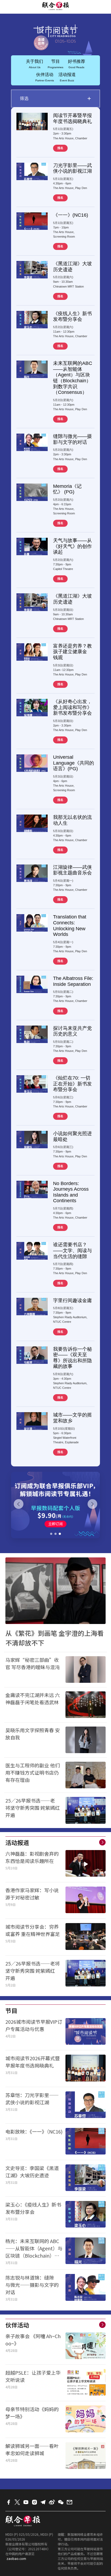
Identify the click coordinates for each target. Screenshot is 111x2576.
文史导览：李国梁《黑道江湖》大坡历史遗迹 (32, 2172)
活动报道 (67, 77)
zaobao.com (16, 2558)
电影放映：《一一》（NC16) (34, 2131)
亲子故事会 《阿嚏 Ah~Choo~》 (33, 2340)
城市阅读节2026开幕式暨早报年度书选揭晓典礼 (33, 2062)
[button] (51, 1534)
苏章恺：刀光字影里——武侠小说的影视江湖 (32, 2099)
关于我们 (34, 64)
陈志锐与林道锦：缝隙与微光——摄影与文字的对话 (32, 2285)
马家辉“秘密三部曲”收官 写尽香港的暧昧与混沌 (33, 1663)
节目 (55, 64)
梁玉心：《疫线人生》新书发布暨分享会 (33, 2208)
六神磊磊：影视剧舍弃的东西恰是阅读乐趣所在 (32, 1857)
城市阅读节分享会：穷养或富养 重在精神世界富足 (33, 1930)
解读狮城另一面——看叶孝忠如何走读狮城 (32, 2449)
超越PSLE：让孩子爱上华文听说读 (33, 2376)
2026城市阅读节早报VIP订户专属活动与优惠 (34, 2025)
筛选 (55, 98)
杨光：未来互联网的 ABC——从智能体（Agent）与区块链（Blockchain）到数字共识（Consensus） (34, 2248)
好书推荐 (77, 64)
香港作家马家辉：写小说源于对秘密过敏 (32, 1894)
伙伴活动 (45, 77)
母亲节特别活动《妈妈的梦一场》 (32, 2413)
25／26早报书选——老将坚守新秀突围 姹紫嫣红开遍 (33, 1808)
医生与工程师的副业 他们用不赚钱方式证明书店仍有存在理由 (33, 1772)
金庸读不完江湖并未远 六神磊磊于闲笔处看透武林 (34, 1698)
